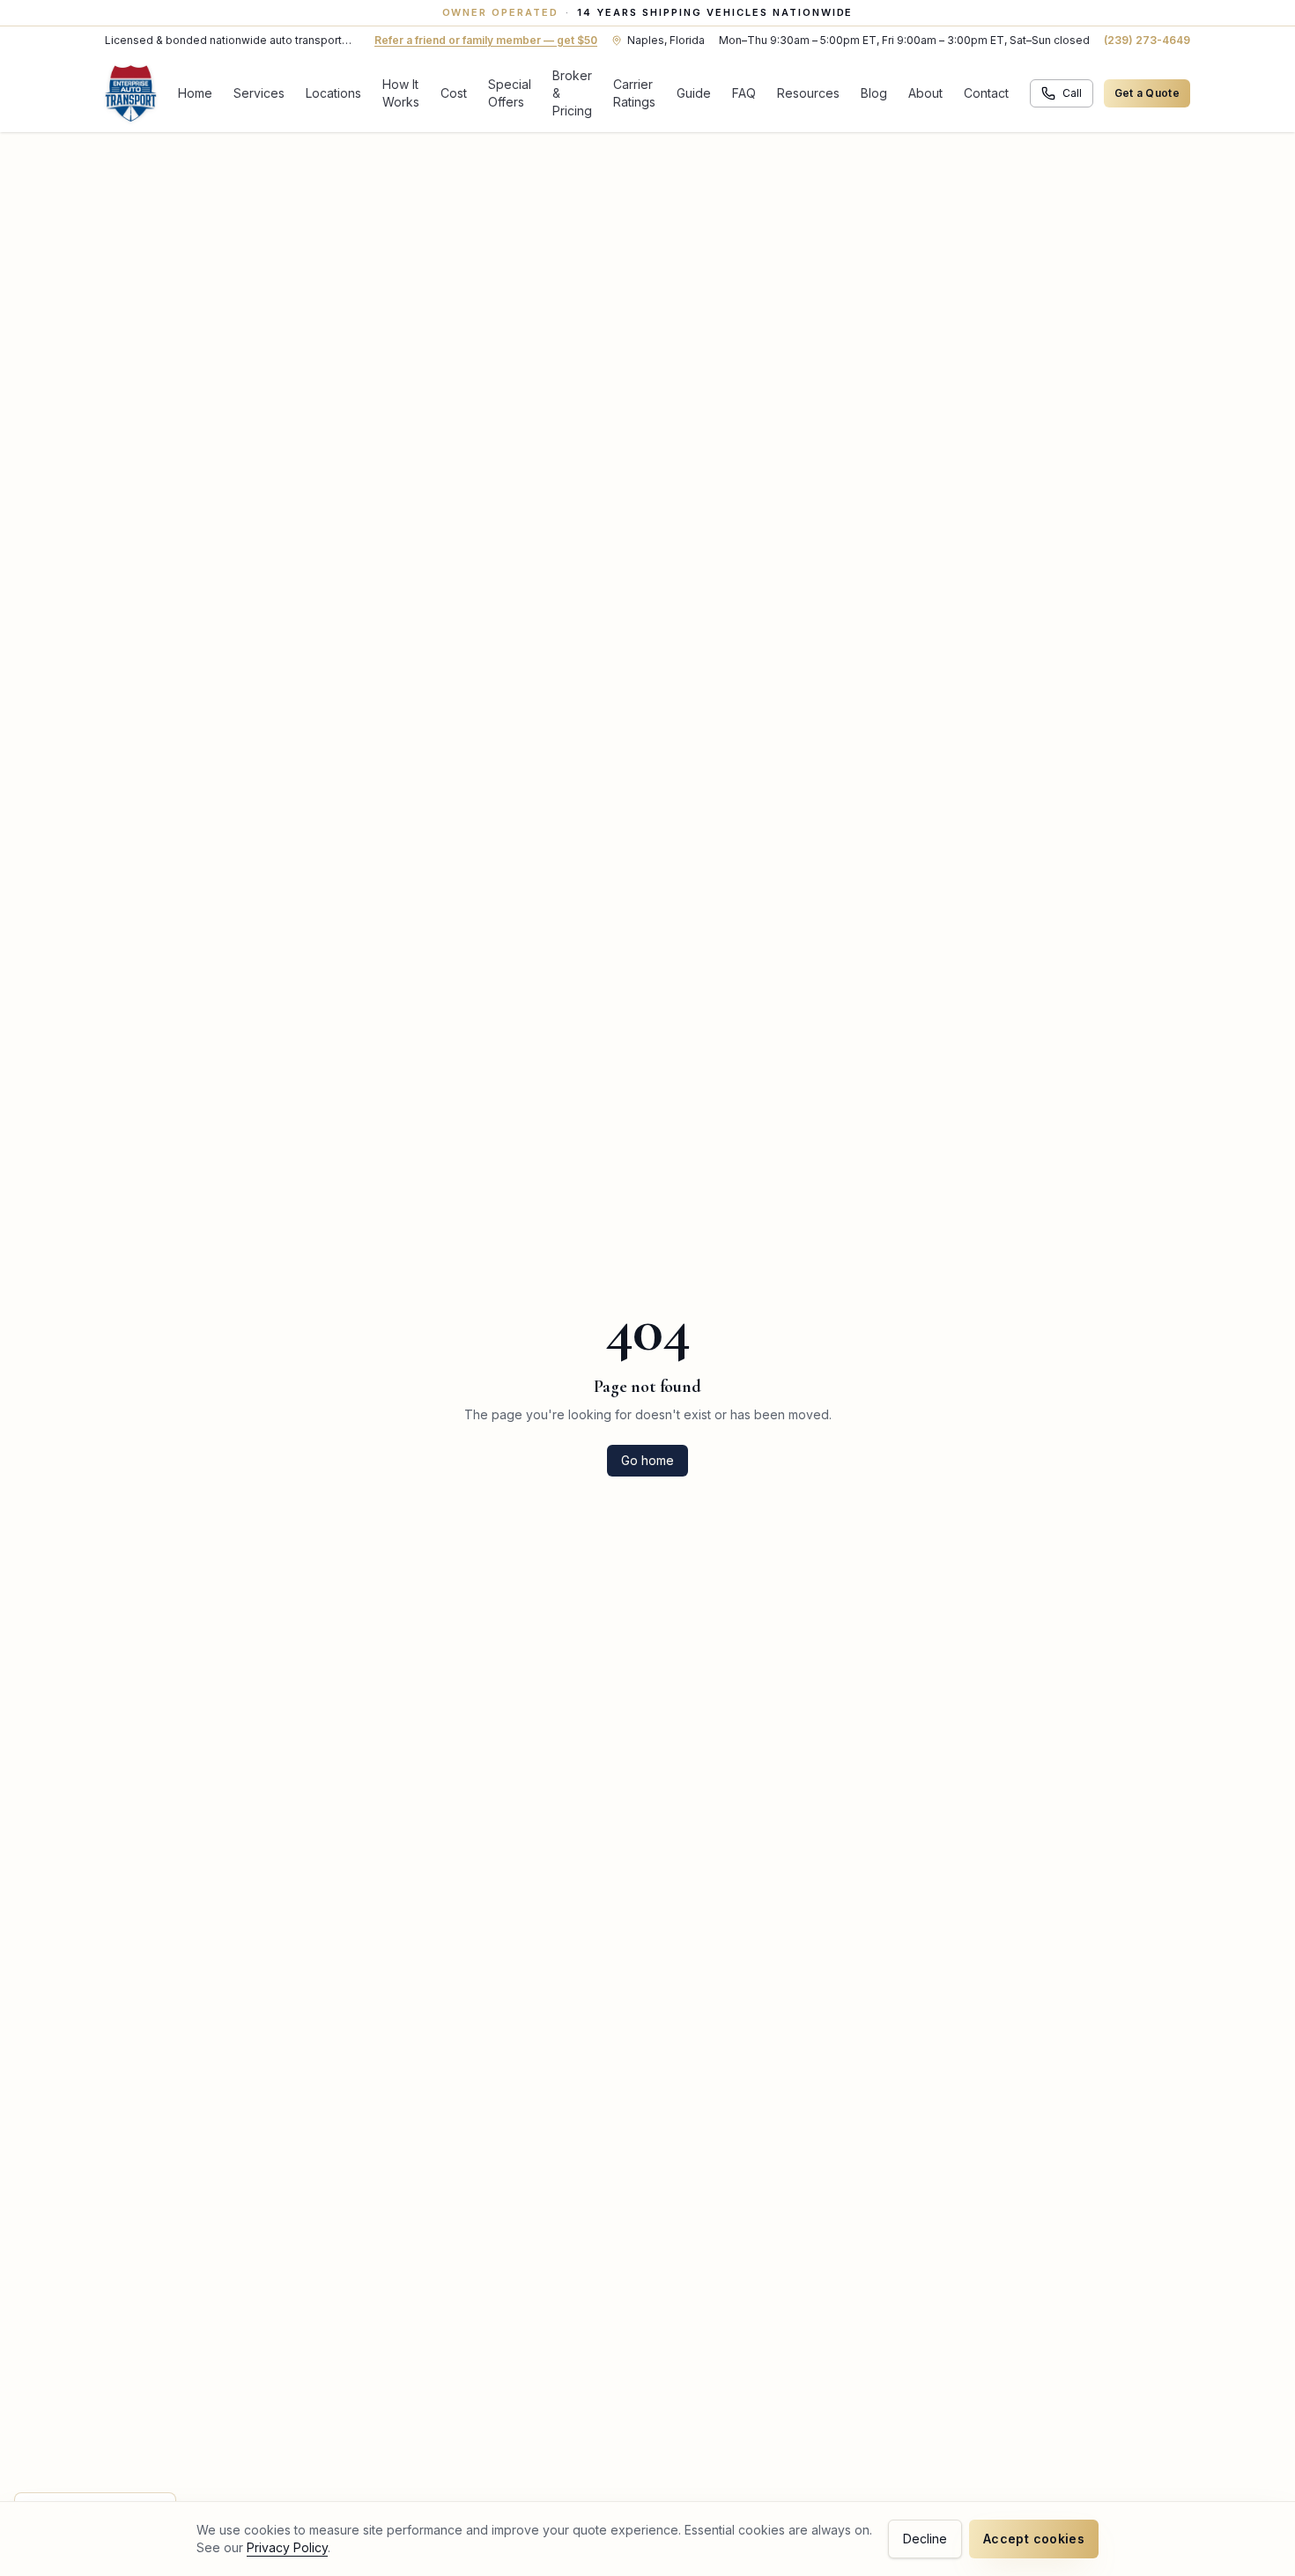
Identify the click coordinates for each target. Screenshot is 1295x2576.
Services (259, 93)
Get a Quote (1147, 93)
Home (195, 93)
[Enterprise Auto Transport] (131, 93)
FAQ (744, 93)
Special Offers (510, 93)
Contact (986, 93)
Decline (925, 2539)
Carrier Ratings (634, 93)
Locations (333, 93)
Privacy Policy (287, 2547)
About (925, 93)
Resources (808, 93)
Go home (647, 1460)
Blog (874, 93)
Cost (454, 93)
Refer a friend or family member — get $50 (486, 40)
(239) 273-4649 (1147, 40)
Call (1072, 93)
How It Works (401, 93)
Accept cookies (1034, 2539)
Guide (694, 93)
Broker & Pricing (572, 93)
